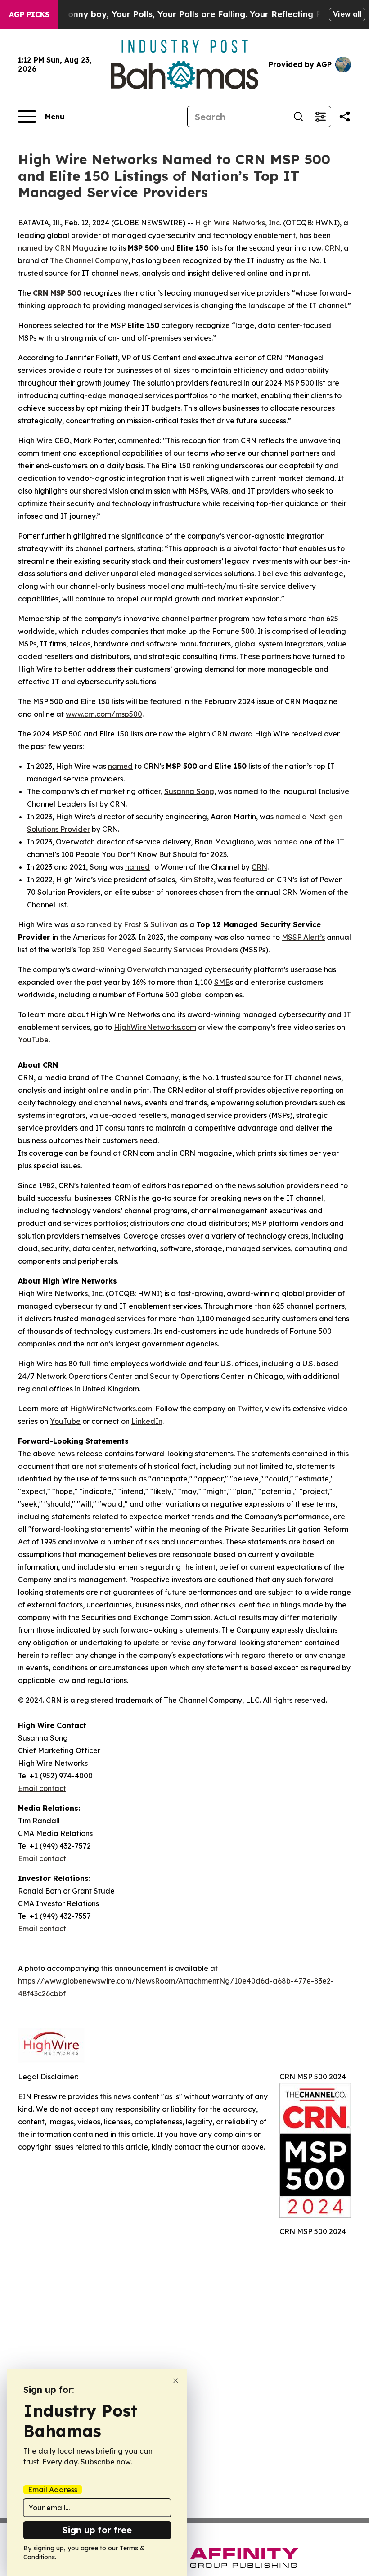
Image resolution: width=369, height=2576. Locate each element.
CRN (332, 248)
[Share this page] (345, 117)
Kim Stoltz (196, 880)
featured (249, 880)
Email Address (53, 2490)
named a (291, 817)
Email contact (42, 1788)
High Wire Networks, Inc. (238, 223)
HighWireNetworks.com (155, 1027)
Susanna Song (189, 791)
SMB (222, 982)
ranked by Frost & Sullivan (132, 924)
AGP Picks (29, 14)
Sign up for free (97, 2530)
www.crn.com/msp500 (104, 714)
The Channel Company (89, 260)
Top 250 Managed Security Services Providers (158, 950)
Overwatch (146, 969)
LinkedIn (147, 1421)
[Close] (176, 2381)
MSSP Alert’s (303, 937)
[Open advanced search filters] (320, 117)
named (120, 766)
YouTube (33, 1040)
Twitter (250, 1409)
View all (347, 14)
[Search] (298, 117)
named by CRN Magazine (63, 248)
